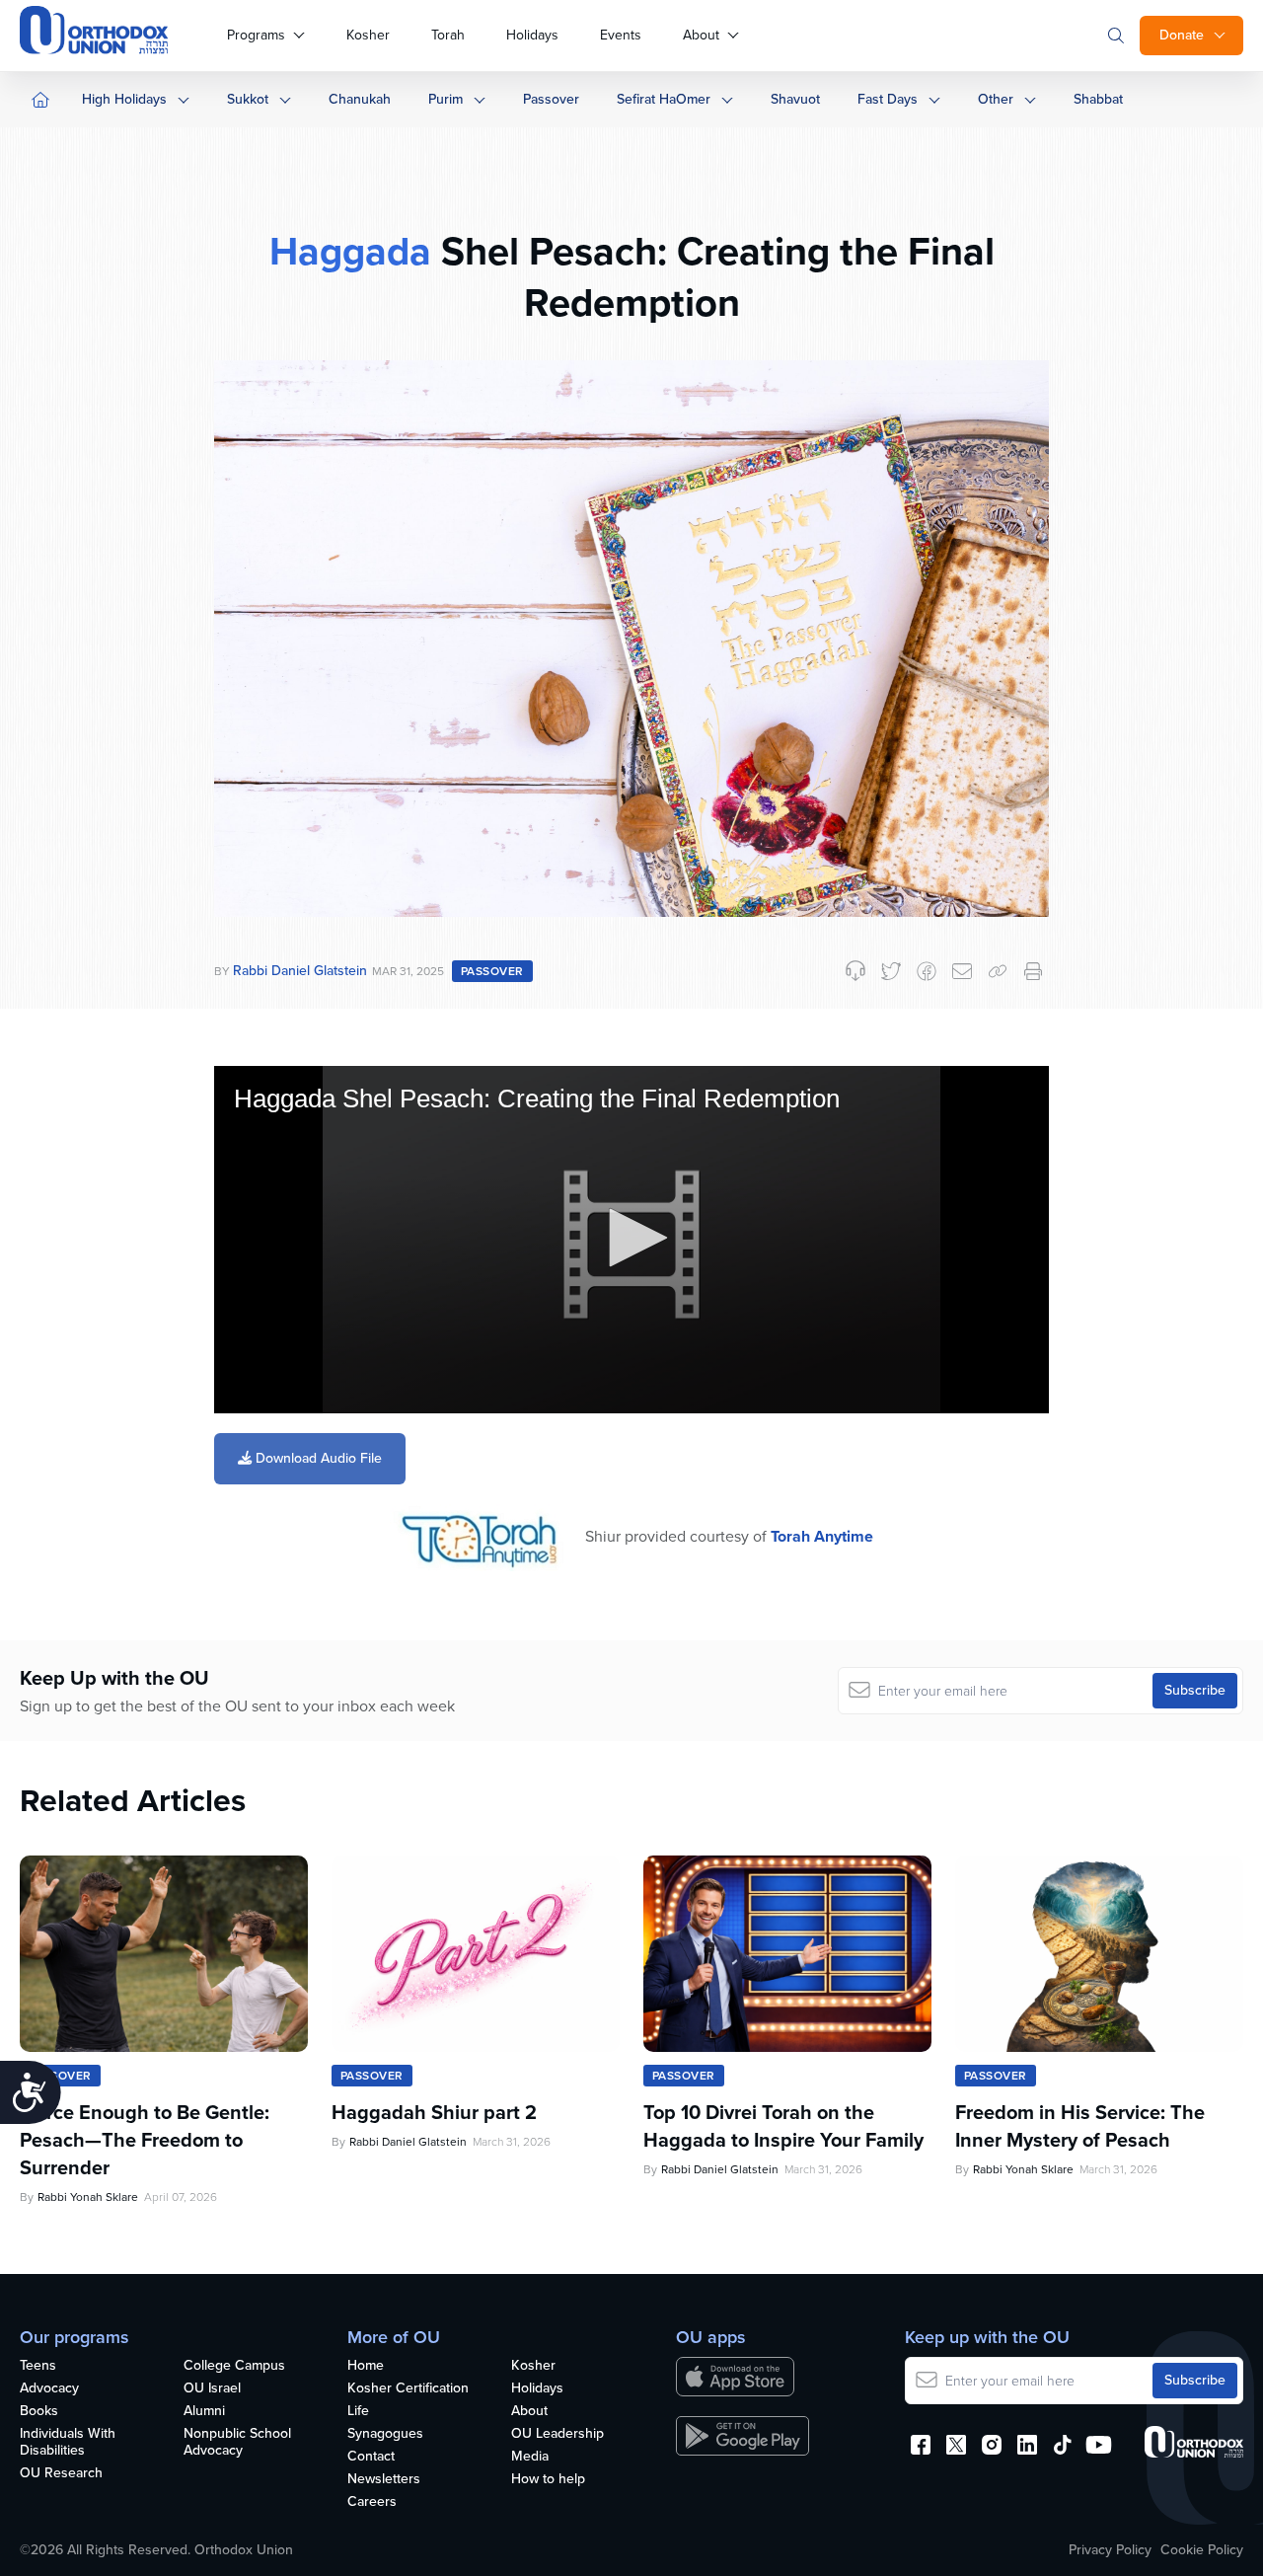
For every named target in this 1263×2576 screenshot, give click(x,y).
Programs (256, 35)
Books (39, 2412)
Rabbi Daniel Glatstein (300, 971)
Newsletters (384, 2480)
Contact (371, 2457)
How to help (548, 2480)
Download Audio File (317, 1458)
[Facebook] (927, 971)
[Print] (1033, 971)
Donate (1182, 35)
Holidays (532, 35)
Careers (372, 2502)
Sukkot (248, 99)
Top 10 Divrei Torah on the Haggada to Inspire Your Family (783, 2126)
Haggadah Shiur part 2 (434, 2112)
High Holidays (124, 99)
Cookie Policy (1202, 2550)
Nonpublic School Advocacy (237, 2443)
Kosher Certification (408, 2389)
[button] (631, 1238)
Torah (448, 35)
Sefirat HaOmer (664, 99)
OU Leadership (557, 2434)
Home (366, 2366)
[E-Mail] (962, 971)
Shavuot (795, 99)
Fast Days (888, 99)
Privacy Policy (1110, 2550)
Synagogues (385, 2434)
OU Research (61, 2474)
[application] (631, 1240)
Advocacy (49, 2389)
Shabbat (1098, 99)
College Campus (234, 2366)
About (701, 35)
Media (530, 2457)
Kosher (368, 35)
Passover (551, 99)
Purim (446, 99)
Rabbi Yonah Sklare (88, 2197)
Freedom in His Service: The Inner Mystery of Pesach (1080, 2126)
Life (358, 2412)
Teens (38, 2366)
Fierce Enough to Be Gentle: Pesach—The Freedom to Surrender (145, 2140)
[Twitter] (891, 971)
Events (621, 35)
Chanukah (360, 99)
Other (996, 99)
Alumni (204, 2412)
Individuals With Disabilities (68, 2443)
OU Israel (212, 2389)
